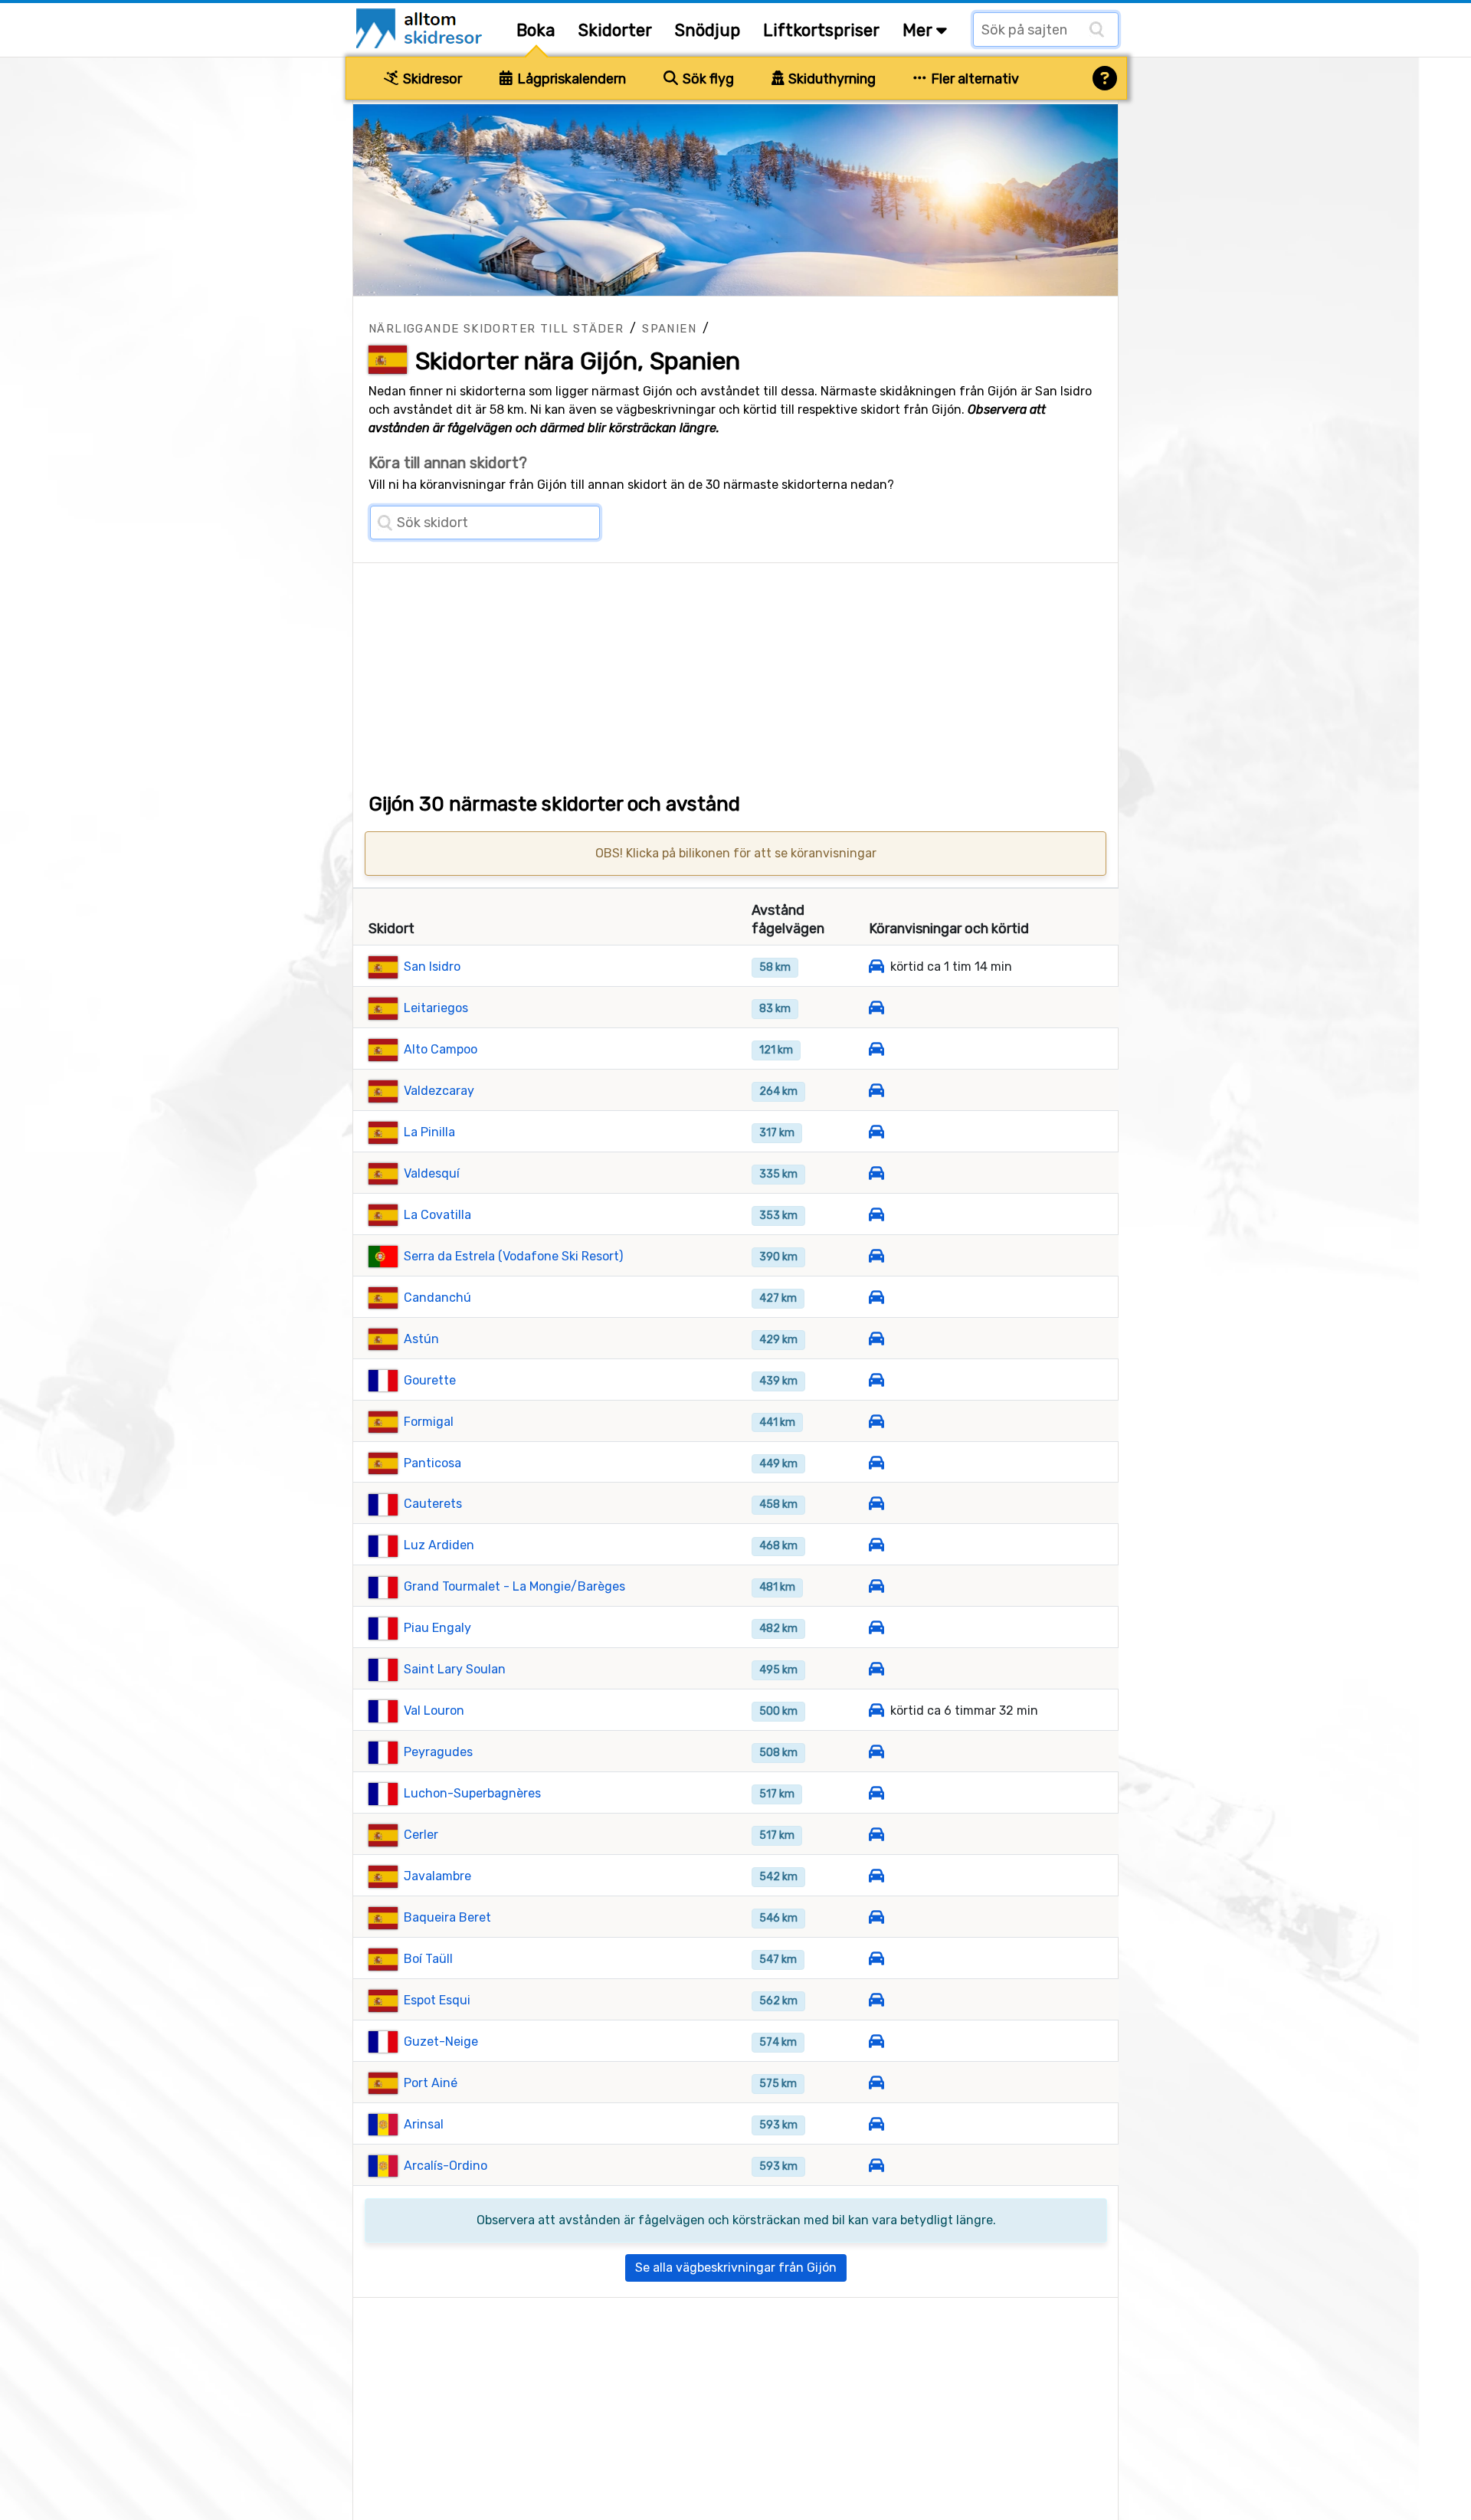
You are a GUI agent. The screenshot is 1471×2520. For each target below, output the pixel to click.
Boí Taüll (428, 1959)
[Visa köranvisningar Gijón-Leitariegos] (876, 1008)
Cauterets (433, 1504)
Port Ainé (431, 2083)
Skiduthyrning (831, 79)
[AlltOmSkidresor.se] (421, 27)
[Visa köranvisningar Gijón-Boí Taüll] (876, 1959)
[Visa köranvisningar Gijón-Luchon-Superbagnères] (876, 1793)
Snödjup (708, 30)
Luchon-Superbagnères (472, 1793)
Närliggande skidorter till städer (496, 329)
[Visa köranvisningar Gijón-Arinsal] (876, 2124)
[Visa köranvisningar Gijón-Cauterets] (876, 1504)
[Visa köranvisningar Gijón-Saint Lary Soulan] (876, 1669)
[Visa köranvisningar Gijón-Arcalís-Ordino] (876, 2166)
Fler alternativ (973, 79)
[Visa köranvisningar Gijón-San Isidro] (876, 967)
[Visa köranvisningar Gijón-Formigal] (876, 1422)
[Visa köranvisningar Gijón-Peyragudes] (876, 1752)
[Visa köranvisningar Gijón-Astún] (876, 1339)
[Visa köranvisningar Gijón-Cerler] (876, 1835)
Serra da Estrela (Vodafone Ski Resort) (513, 1256)
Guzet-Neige (441, 2042)
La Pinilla (429, 1132)
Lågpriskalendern (570, 79)
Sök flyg (707, 79)
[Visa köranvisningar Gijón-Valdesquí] (876, 1173)
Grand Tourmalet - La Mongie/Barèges (514, 1586)
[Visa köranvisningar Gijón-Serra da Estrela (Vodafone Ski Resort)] (876, 1256)
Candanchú (437, 1298)
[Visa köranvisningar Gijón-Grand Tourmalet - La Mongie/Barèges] (876, 1586)
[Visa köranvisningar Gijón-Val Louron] (876, 1711)
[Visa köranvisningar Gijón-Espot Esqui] (876, 2000)
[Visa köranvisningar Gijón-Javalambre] (876, 1876)
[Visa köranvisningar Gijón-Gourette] (876, 1380)
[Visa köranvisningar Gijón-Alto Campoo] (876, 1049)
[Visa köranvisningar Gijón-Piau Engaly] (876, 1628)
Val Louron (434, 1711)
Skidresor (431, 79)
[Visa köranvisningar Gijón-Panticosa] (876, 1463)
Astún (421, 1339)
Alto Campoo (441, 1049)
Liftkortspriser (821, 30)
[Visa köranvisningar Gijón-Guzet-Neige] (876, 2042)
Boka (536, 30)
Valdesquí (432, 1173)
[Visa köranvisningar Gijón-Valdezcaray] (876, 1091)
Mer (919, 30)
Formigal (429, 1422)
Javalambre (437, 1876)
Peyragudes (438, 1752)
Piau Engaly (437, 1628)
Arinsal (424, 2124)
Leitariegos (436, 1008)
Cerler (421, 1835)
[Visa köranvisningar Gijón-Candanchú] (876, 1298)
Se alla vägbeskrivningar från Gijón (736, 2268)
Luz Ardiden (439, 1545)
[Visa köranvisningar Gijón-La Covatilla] (876, 1215)
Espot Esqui (437, 2000)
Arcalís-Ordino (446, 2166)
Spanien (669, 329)
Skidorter (615, 30)
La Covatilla (437, 1215)
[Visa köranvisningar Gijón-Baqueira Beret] (876, 1917)
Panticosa (432, 1463)
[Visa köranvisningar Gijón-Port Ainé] (876, 2083)
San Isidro (432, 967)
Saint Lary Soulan (455, 1669)
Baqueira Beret (447, 1917)
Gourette (430, 1380)
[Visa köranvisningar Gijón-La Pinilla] (876, 1132)
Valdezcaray (439, 1091)
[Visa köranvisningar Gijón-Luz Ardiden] (876, 1545)
